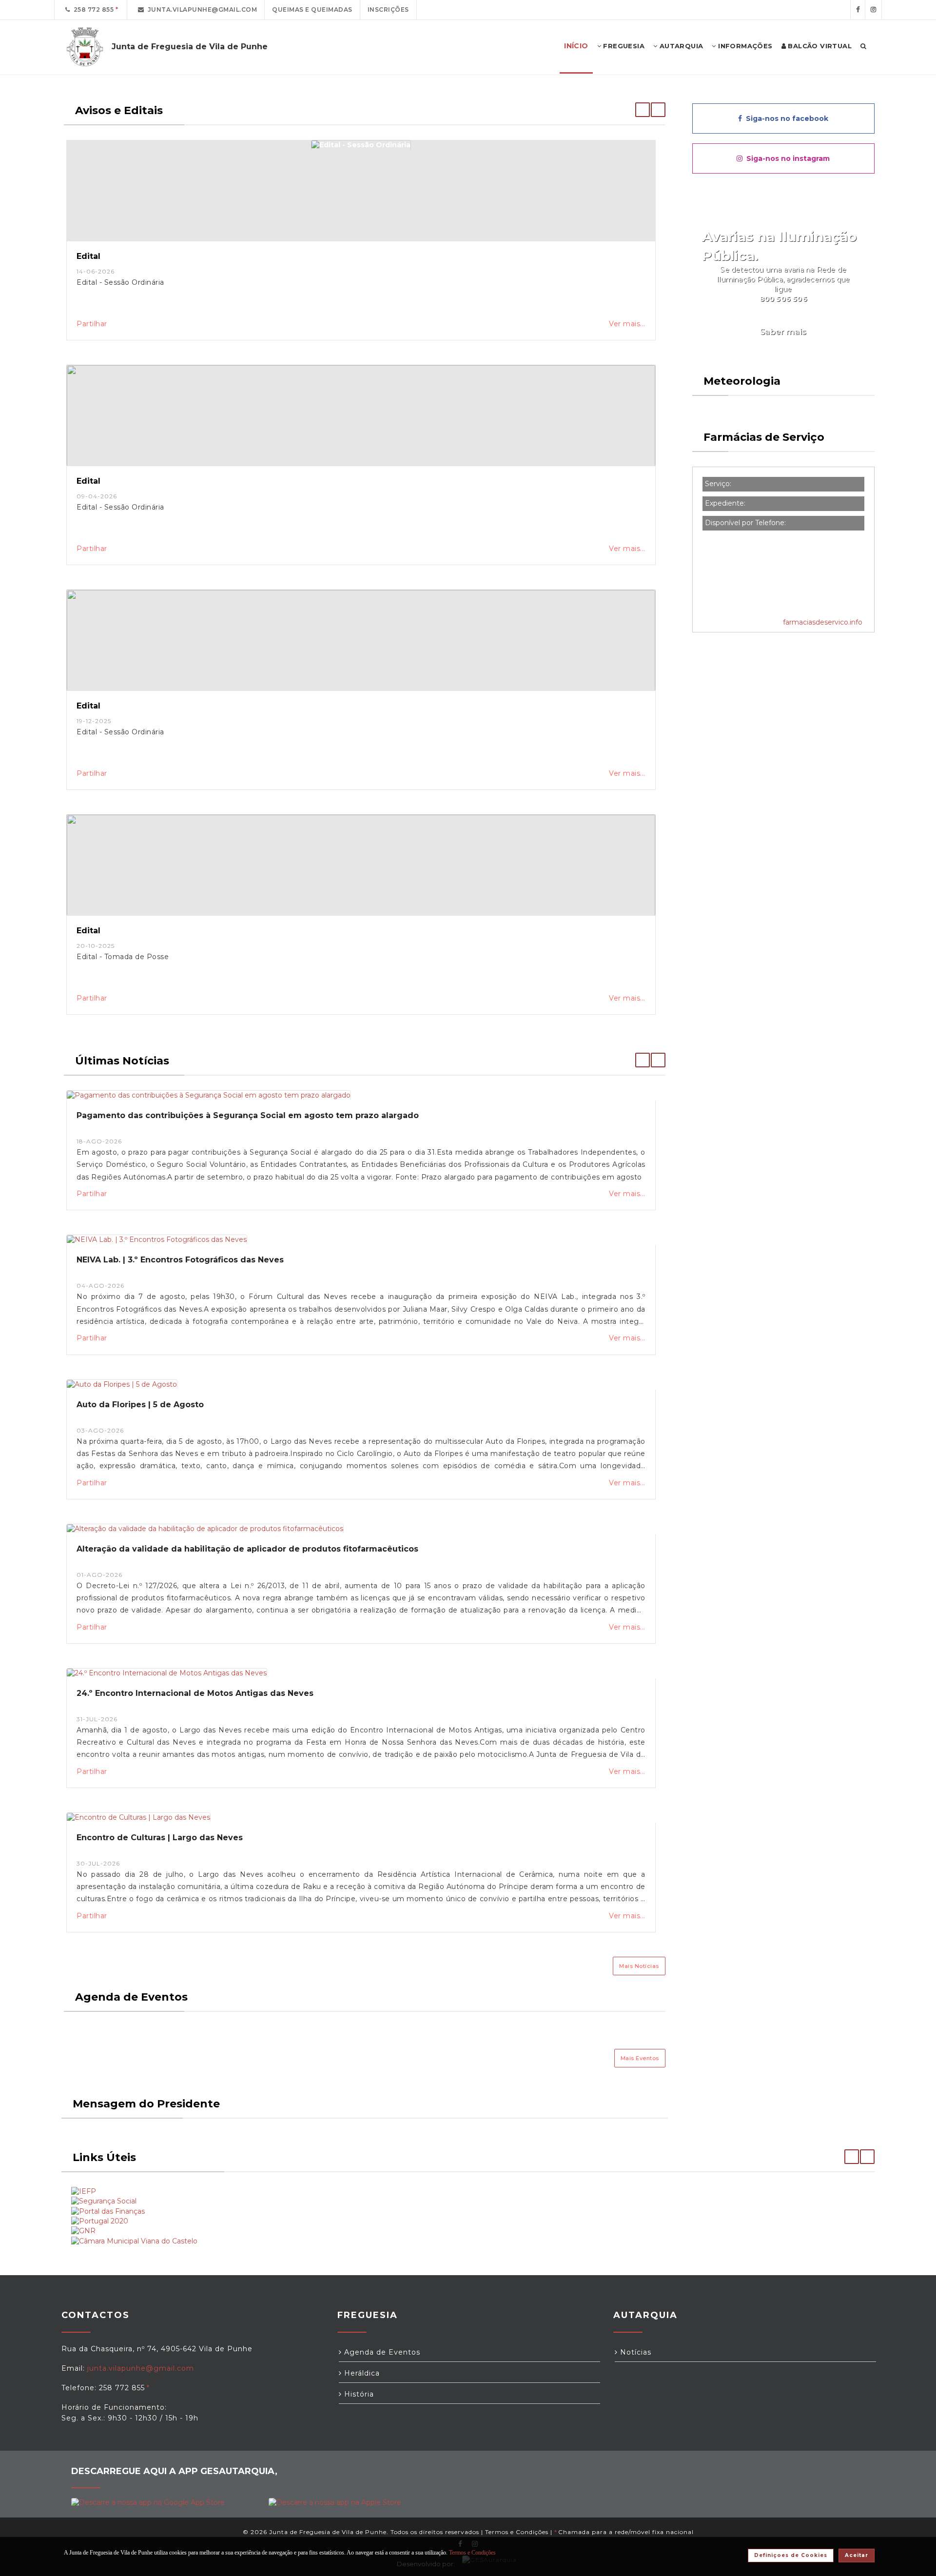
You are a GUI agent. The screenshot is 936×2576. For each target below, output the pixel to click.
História (358, 2394)
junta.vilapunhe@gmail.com (201, 10)
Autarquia (680, 46)
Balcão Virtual (819, 46)
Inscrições (388, 10)
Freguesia (623, 46)
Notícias (634, 2352)
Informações (744, 46)
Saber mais (783, 332)
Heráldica (361, 2373)
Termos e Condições (517, 2532)
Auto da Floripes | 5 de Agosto (140, 1405)
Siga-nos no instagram (786, 158)
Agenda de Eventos (381, 2352)
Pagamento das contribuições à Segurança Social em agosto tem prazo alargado (248, 1115)
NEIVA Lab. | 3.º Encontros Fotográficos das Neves (180, 1260)
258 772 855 (92, 10)
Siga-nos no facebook (785, 118)
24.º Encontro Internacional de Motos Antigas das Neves (195, 1693)
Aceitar (857, 2555)
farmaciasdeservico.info (823, 622)
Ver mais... (627, 324)
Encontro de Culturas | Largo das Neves (160, 1838)
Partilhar (92, 324)
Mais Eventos (640, 2058)
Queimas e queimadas (312, 10)
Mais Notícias (639, 1966)
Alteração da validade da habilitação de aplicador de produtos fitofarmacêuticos (247, 1549)
